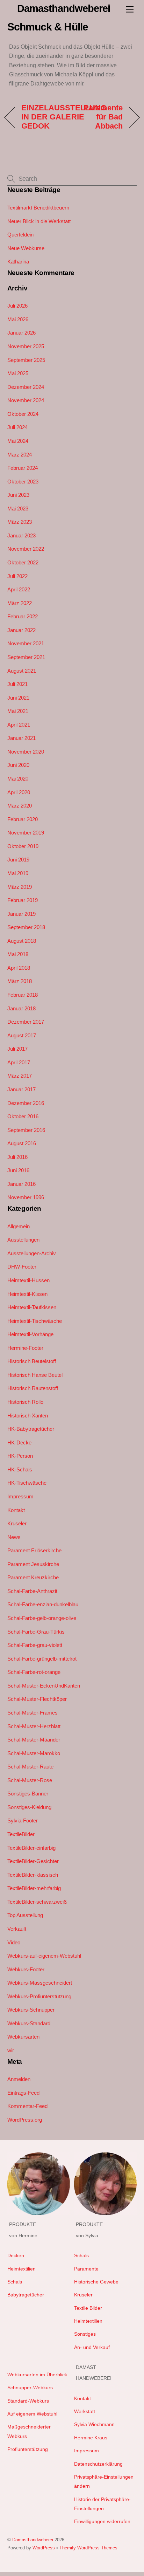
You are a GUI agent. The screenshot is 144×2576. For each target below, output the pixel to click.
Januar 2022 (21, 630)
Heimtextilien (21, 2269)
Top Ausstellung (25, 1915)
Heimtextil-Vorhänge (30, 1334)
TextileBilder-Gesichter (33, 1861)
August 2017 (22, 1035)
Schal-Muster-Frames (33, 1713)
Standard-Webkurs (28, 2401)
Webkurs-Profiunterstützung (39, 1996)
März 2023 (20, 522)
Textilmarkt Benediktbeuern (38, 208)
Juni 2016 (18, 1170)
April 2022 (19, 589)
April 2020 (19, 792)
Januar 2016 (21, 1184)
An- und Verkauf (92, 2347)
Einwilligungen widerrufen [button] (102, 2522)
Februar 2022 (23, 616)
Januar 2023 (21, 535)
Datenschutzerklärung (98, 2464)
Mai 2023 (18, 509)
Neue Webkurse (26, 248)
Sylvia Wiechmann (94, 2424)
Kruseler (17, 1523)
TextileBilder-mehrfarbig (34, 1888)
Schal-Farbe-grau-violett (35, 1645)
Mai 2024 (18, 441)
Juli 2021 (17, 684)
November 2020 (26, 752)
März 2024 (20, 455)
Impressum (20, 1496)
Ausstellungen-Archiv (32, 1253)
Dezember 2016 (26, 1103)
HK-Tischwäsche (27, 1483)
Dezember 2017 (26, 1022)
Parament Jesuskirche (33, 1564)
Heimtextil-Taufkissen (32, 1307)
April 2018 (19, 968)
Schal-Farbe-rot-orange (34, 1672)
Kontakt (16, 1510)
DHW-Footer (22, 1267)
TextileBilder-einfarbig (31, 1848)
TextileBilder (21, 1834)
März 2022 (20, 603)
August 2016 (22, 1143)
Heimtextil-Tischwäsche (35, 1321)
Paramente (86, 2269)
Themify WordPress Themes (88, 2548)
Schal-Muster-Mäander (34, 1740)
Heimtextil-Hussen (28, 1280)
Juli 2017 (17, 1049)
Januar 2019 (21, 914)
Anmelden (19, 2079)
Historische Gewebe (96, 2282)
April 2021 (19, 725)
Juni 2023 (18, 495)
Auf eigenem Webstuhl (32, 2414)
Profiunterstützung (28, 2449)
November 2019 (26, 833)
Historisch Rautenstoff (33, 1388)
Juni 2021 (18, 698)
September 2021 (26, 657)
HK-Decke (19, 1442)
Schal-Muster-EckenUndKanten (44, 1686)
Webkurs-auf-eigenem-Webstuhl (44, 1956)
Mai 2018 (18, 954)
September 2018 (26, 927)
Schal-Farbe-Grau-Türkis (36, 1632)
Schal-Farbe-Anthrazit (32, 1591)
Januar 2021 (21, 738)
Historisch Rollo (25, 1402)
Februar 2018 (23, 995)
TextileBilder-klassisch (33, 1875)
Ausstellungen (23, 1240)
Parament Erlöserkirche (34, 1550)
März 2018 (20, 981)
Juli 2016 (17, 1157)
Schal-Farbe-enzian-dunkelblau (43, 1604)
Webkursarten (23, 2037)
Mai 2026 (18, 319)
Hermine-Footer (25, 1348)
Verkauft (17, 1929)
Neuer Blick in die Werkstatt (39, 221)
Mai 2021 (18, 711)
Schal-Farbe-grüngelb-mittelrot (42, 1659)
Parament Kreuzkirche (33, 1577)
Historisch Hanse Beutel (35, 1375)
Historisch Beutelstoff (32, 1361)
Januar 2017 (21, 1089)
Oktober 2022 (23, 562)
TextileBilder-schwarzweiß (37, 1902)
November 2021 (26, 643)
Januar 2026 (21, 333)
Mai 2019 (18, 873)
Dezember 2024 (26, 387)
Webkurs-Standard (29, 2023)
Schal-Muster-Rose (30, 1780)
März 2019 (20, 887)
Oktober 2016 (23, 1116)
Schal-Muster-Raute (30, 1767)
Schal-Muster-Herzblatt (34, 1726)
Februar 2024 (23, 468)
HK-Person (20, 1456)
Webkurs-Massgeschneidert (40, 1983)
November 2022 (26, 549)
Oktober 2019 (23, 846)
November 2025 (26, 346)
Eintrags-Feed (23, 2093)
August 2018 (22, 941)
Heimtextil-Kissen (27, 1294)
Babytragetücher (26, 2295)
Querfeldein (20, 235)
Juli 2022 (17, 576)
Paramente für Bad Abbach (99, 117)
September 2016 (26, 1130)
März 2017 (20, 1076)
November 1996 (26, 1197)
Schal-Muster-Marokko (34, 1753)
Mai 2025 (18, 373)
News (14, 1537)
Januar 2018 (21, 1008)
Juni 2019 (18, 860)
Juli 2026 (17, 306)
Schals (15, 2282)
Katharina (18, 262)
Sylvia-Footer (23, 1821)
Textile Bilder (88, 2308)
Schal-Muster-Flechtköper (37, 1699)
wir (11, 2050)
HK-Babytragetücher (31, 1429)
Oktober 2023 (23, 482)
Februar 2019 (23, 900)
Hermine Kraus (91, 2438)
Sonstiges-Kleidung (29, 1807)
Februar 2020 (23, 819)
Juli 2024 (17, 427)
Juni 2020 (18, 765)
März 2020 (20, 806)
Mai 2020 (18, 779)
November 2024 (26, 400)
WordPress (44, 2548)
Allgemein (19, 1226)
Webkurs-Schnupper (31, 2010)
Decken (16, 2256)
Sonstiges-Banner (28, 1794)
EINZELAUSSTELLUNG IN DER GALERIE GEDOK (64, 117)
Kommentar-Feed (27, 2106)
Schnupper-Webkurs (30, 2388)
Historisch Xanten (28, 1416)
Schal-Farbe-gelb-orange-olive (42, 1618)
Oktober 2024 (23, 414)
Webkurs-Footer (26, 1969)
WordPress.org (25, 2120)
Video (14, 1942)
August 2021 (22, 671)
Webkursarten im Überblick (37, 2375)
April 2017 (19, 1062)
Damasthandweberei (33, 2540)
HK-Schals (20, 1469)
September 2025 (26, 360)
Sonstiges (85, 2334)
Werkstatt (85, 2412)
